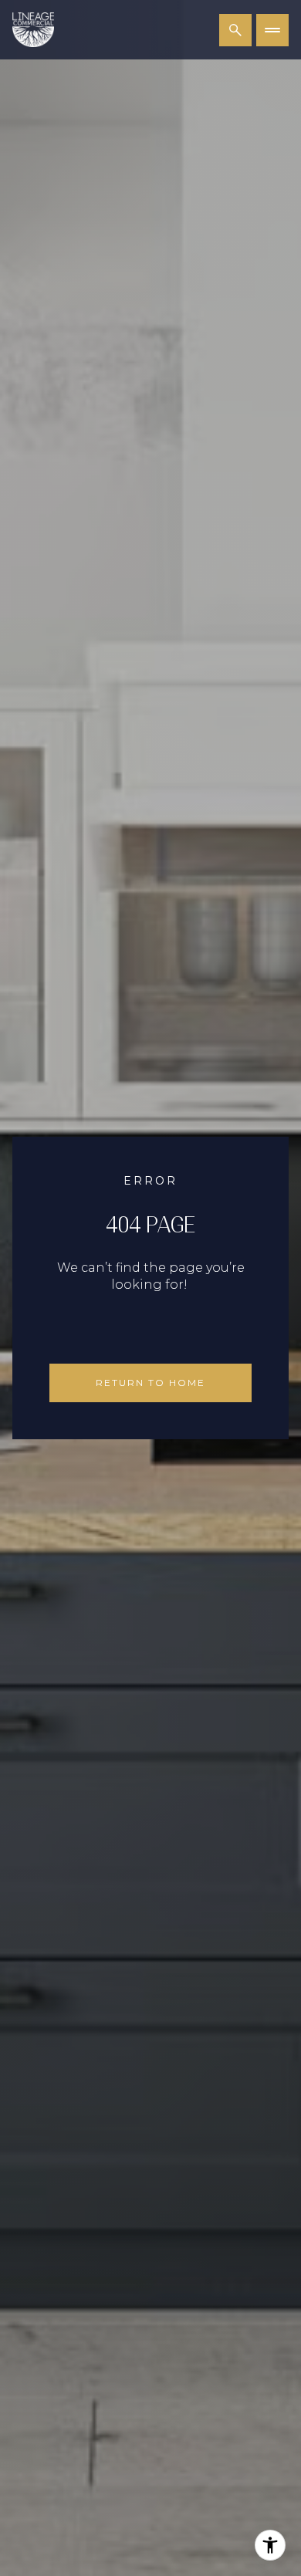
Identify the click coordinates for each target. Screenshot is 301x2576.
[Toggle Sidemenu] (272, 30)
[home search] (235, 30)
